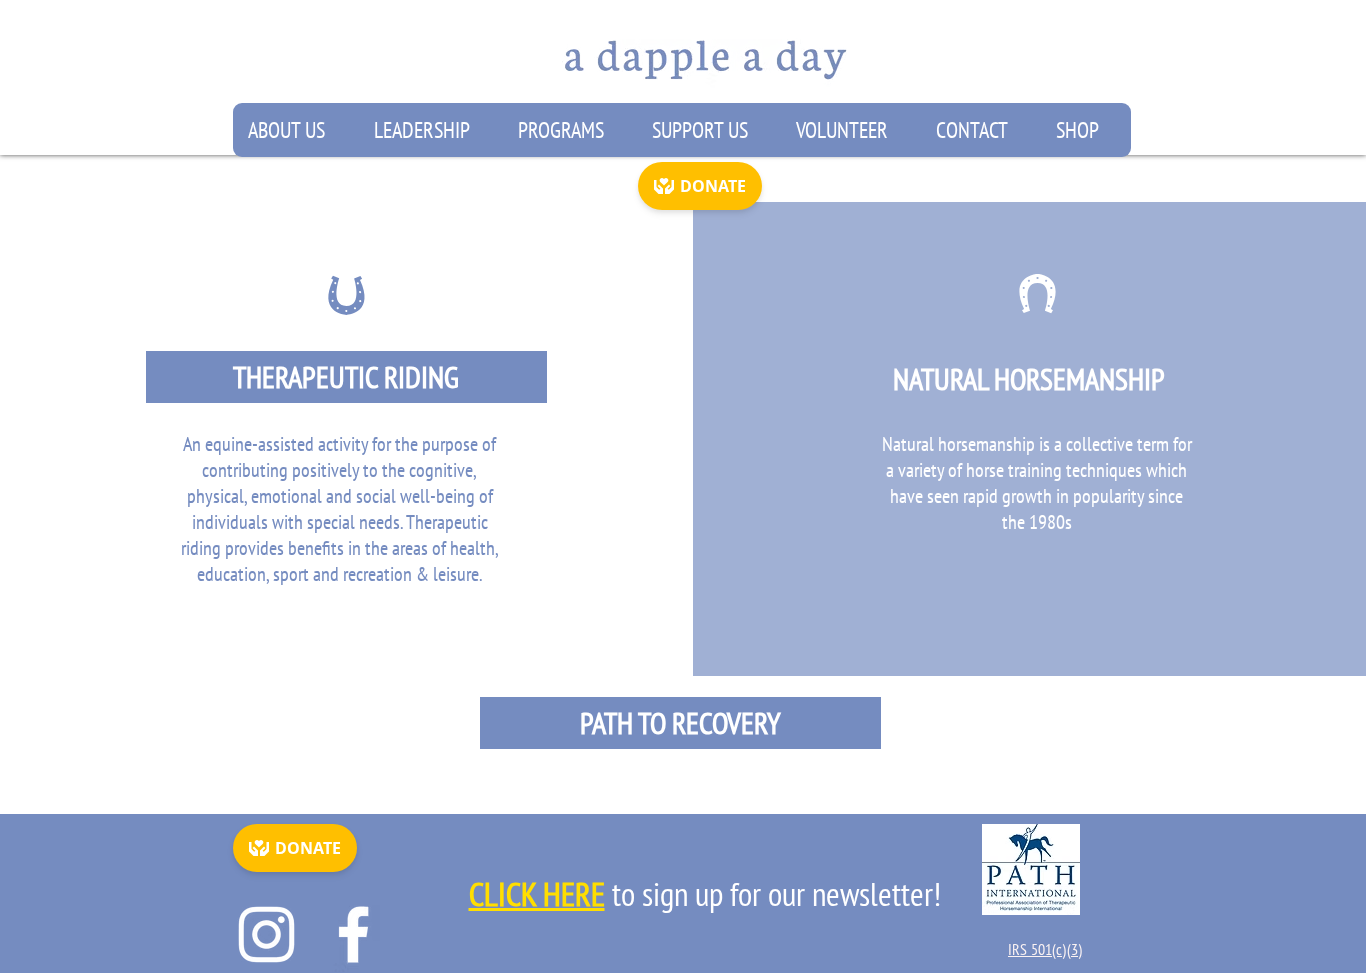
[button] (295, 130)
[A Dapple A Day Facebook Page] (353, 934)
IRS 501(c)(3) (1045, 949)
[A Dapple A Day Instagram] (266, 934)
